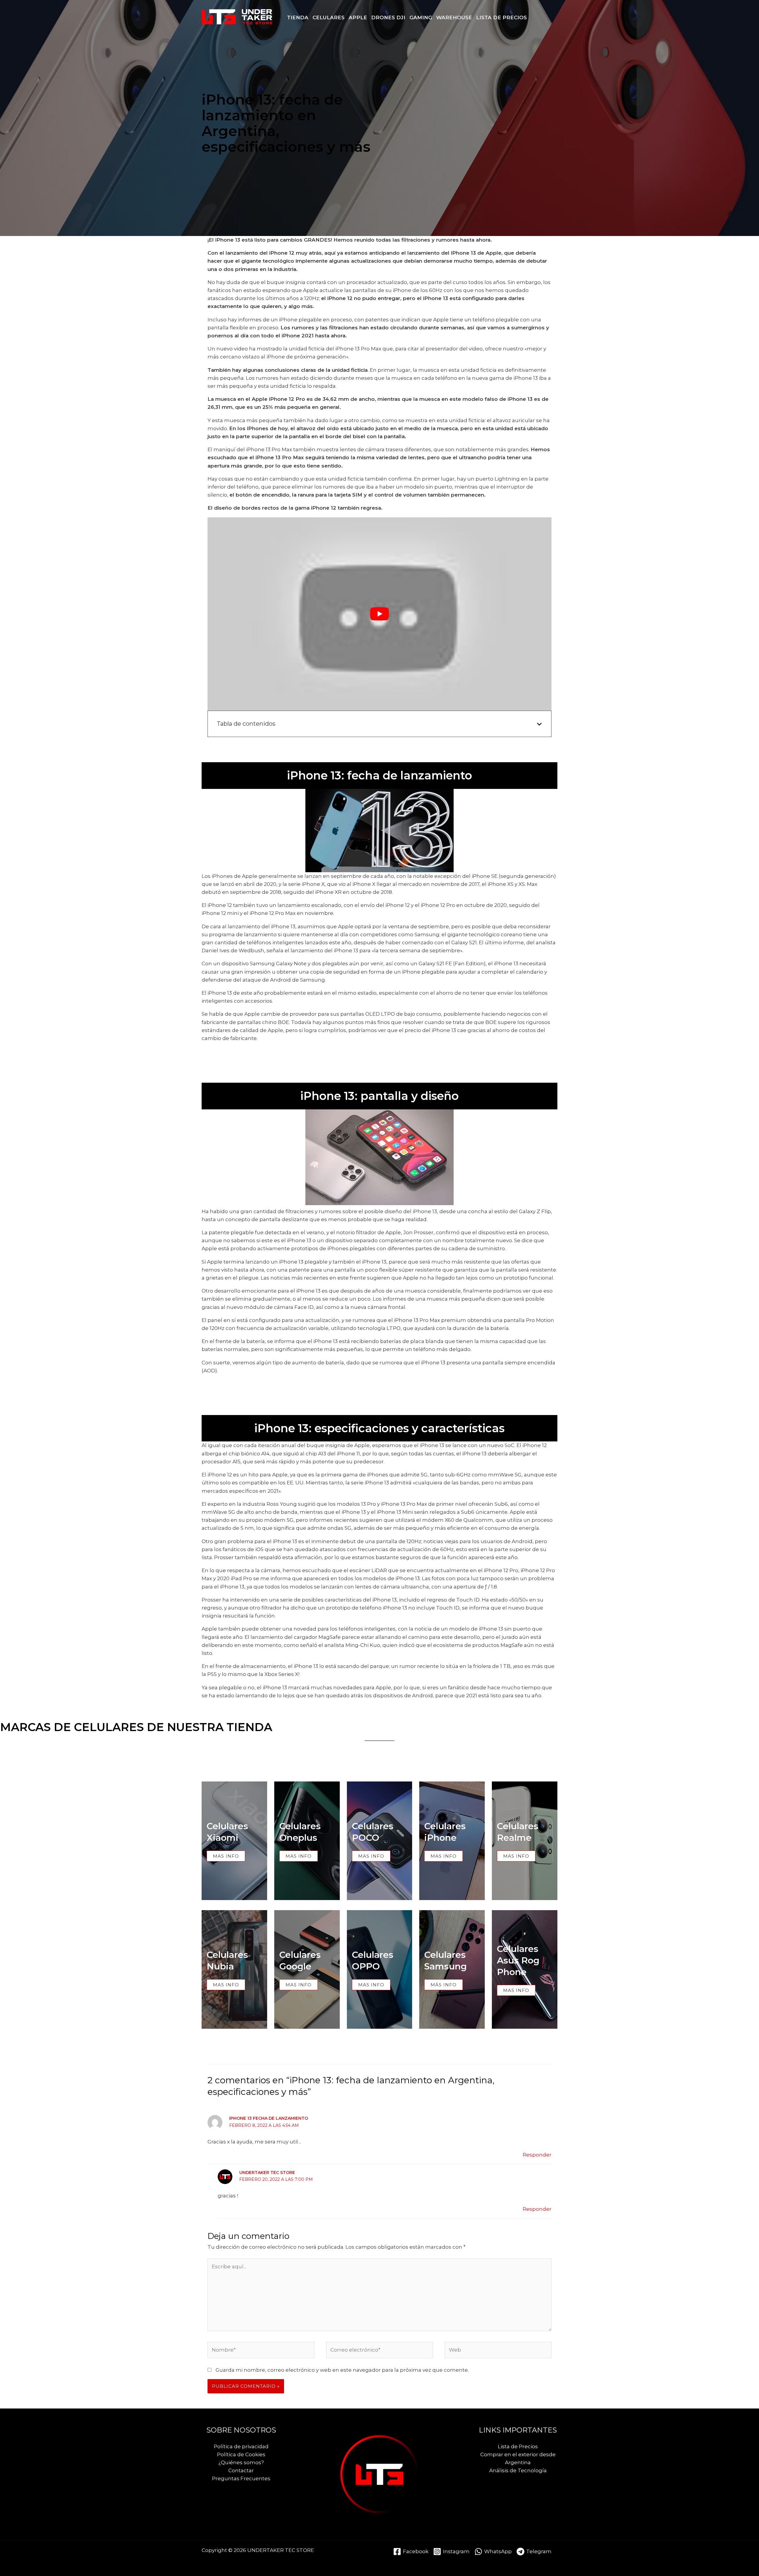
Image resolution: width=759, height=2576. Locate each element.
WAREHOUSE (454, 17)
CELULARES (329, 17)
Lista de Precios (518, 2446)
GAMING (421, 17)
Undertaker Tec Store (267, 2173)
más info (444, 1985)
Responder (537, 2155)
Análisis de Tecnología (518, 2470)
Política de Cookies (241, 2454)
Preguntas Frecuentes (241, 2478)
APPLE (358, 17)
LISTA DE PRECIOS (502, 17)
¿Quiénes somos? (241, 2462)
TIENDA (298, 17)
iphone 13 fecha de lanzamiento (269, 2118)
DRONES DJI (388, 17)
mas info (226, 1856)
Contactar (241, 2470)
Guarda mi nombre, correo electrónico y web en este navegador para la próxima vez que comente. (342, 2370)
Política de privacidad (241, 2446)
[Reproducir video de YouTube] (379, 614)
